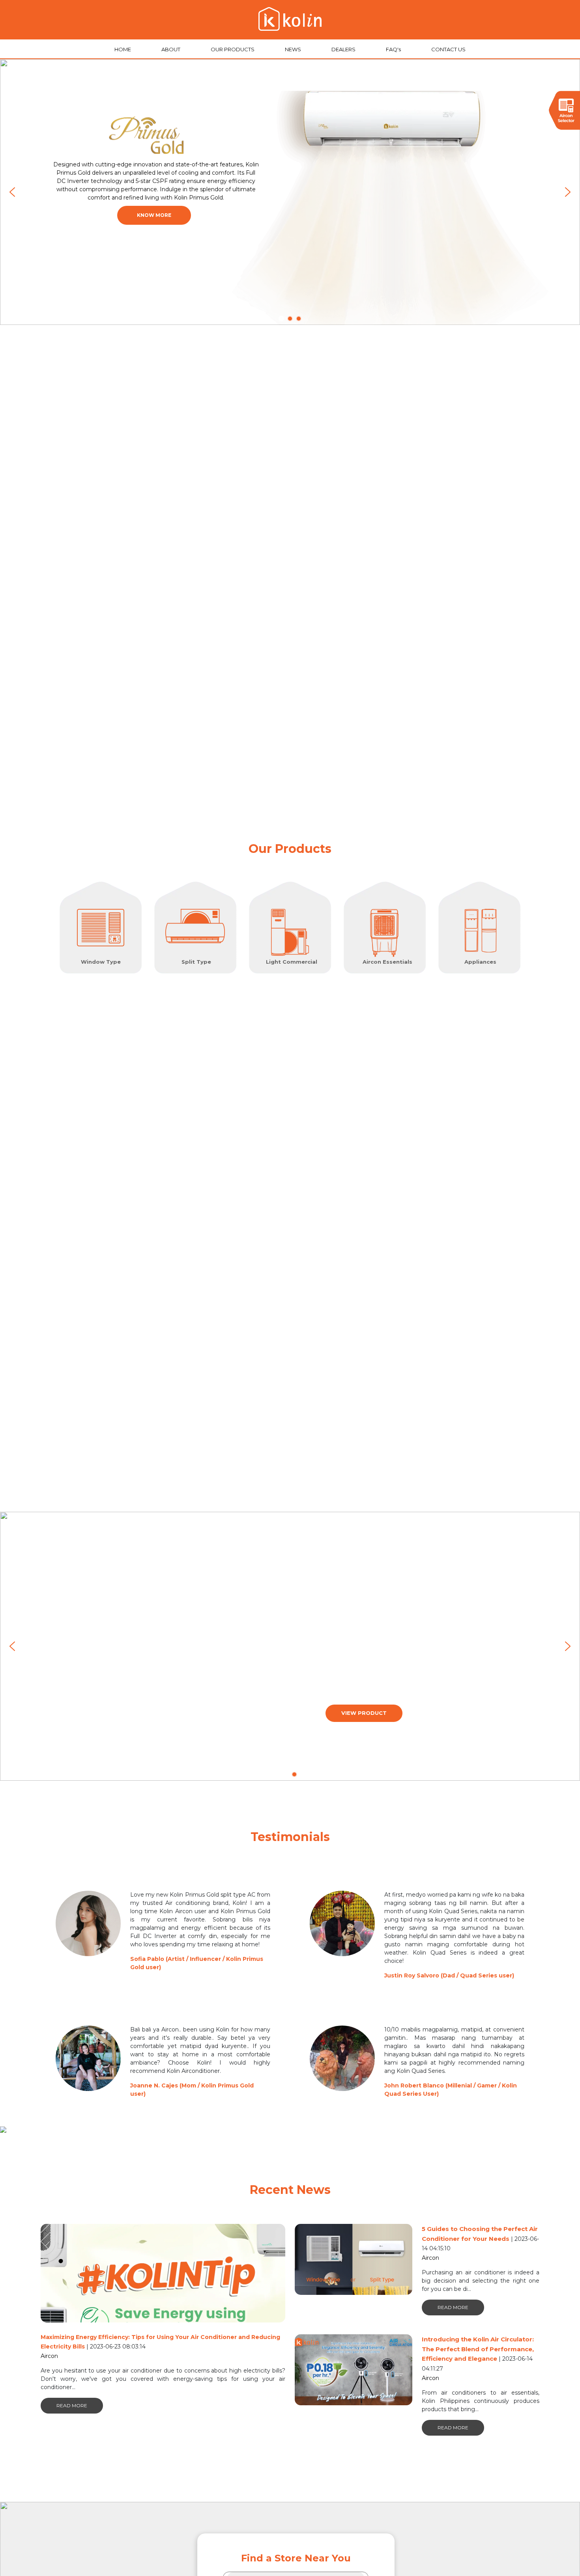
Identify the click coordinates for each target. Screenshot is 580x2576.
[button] (12, 192)
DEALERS (344, 49)
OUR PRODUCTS (233, 49)
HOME (123, 49)
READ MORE (72, 2405)
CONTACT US (448, 49)
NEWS (294, 49)
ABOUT (171, 49)
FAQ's (394, 49)
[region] (290, 192)
